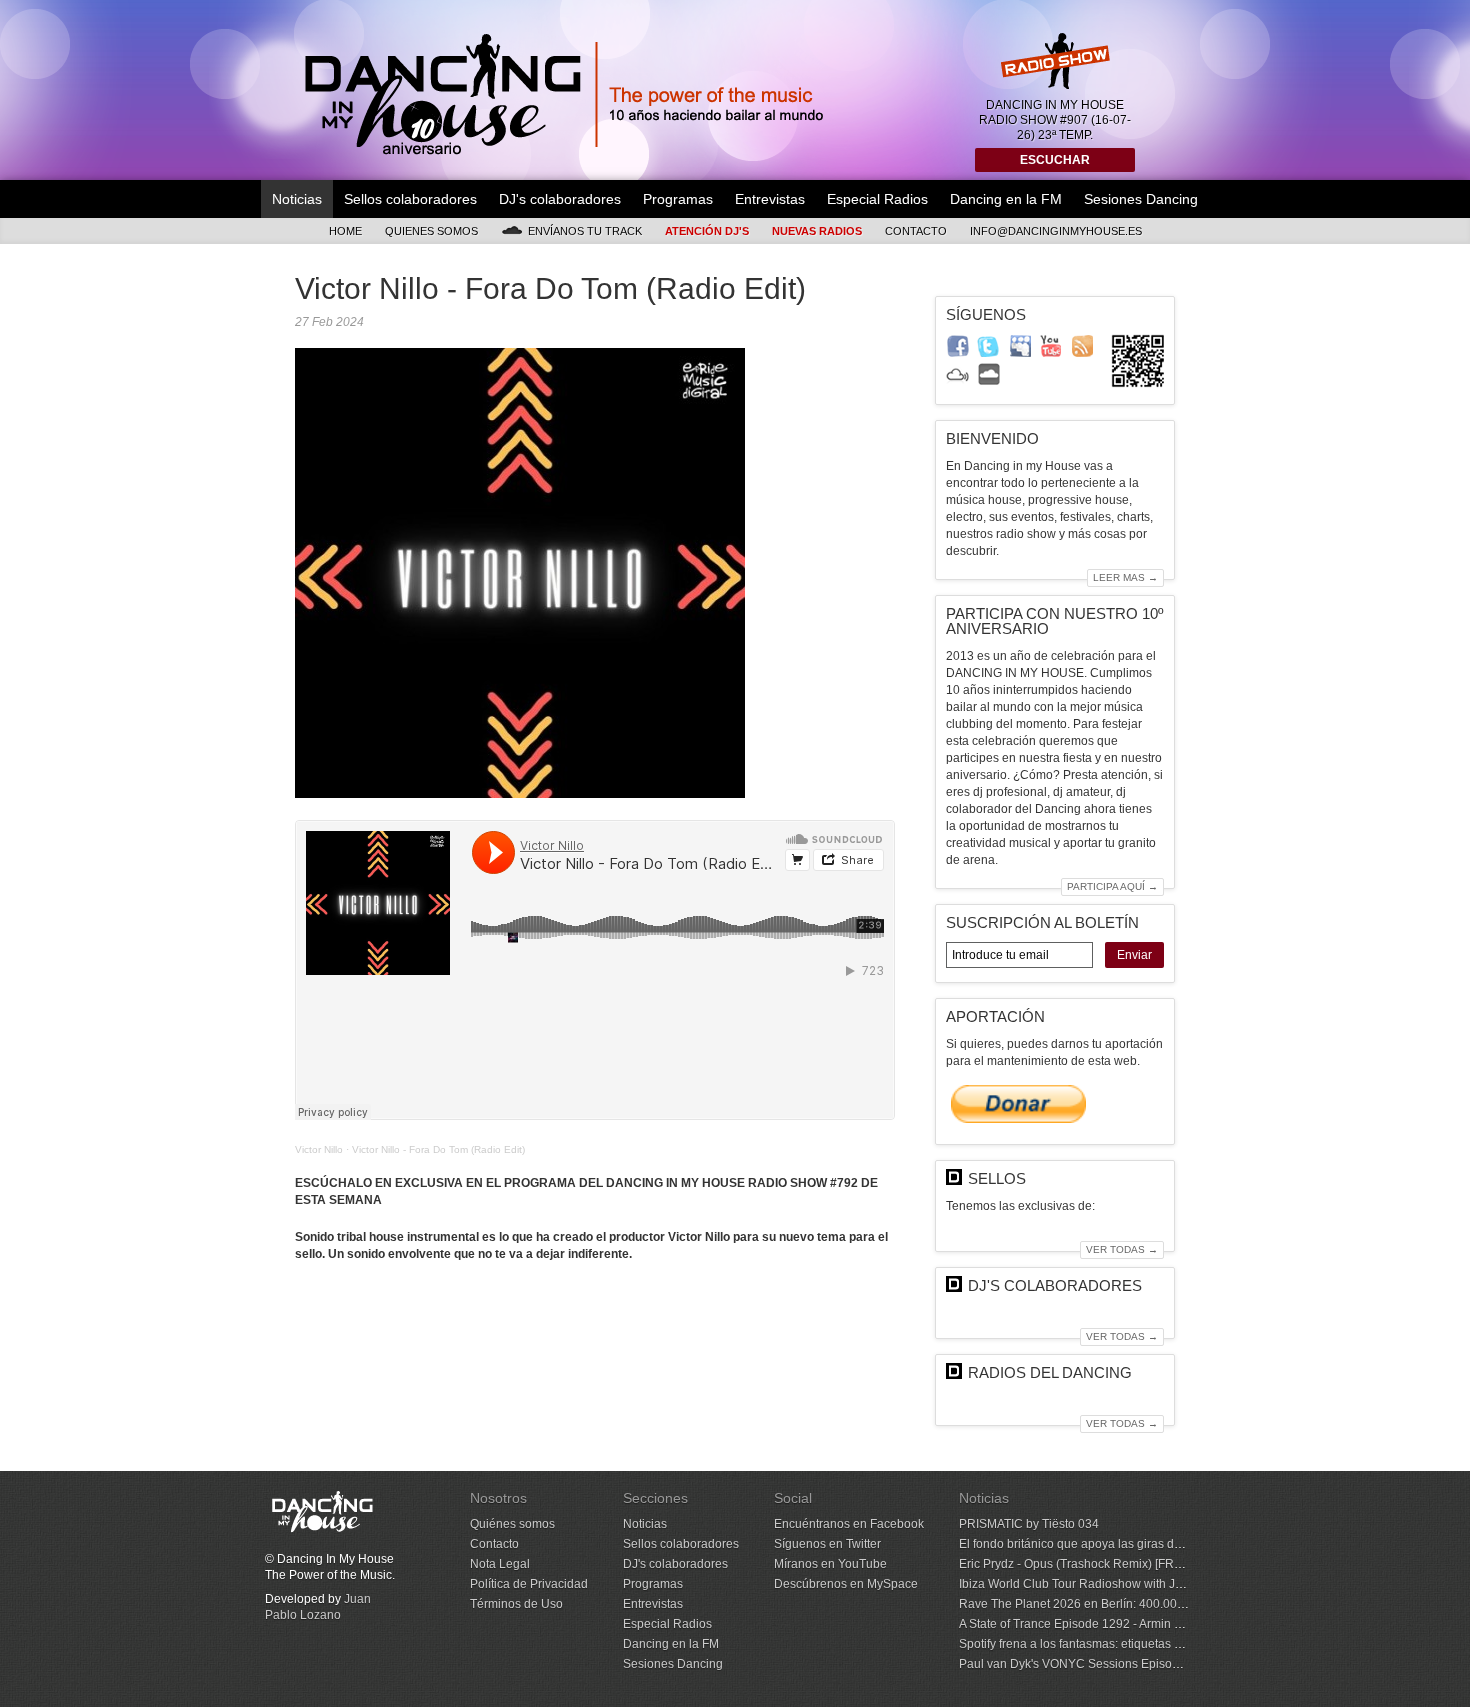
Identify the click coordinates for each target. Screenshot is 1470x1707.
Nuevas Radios (817, 231)
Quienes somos (431, 231)
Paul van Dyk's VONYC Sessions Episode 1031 (1088, 1664)
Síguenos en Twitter (827, 1544)
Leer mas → (1125, 577)
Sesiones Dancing (1141, 199)
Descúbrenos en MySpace (846, 1584)
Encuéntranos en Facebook (849, 1524)
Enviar (1134, 955)
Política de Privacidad (529, 1584)
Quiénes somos (512, 1524)
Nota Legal (500, 1564)
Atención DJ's (707, 231)
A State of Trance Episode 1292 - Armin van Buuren (1098, 1624)
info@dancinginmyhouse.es (1056, 231)
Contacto (916, 231)
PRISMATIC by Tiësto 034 (1029, 1524)
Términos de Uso (516, 1604)
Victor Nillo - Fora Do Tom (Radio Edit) (438, 1149)
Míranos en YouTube (830, 1564)
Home (345, 231)
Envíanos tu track (585, 231)
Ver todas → (1122, 1249)
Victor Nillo (319, 1149)
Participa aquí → (1112, 886)
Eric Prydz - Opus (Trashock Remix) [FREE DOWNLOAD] (1113, 1564)
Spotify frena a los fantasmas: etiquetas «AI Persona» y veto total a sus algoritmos (1180, 1644)
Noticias (297, 199)
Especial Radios (877, 199)
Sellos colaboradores (410, 199)
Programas (678, 199)
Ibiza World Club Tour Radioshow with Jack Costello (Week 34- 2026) (1147, 1584)
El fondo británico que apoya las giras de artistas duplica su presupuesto (1156, 1544)
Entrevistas (770, 199)
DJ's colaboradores (560, 199)
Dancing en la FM (1006, 199)
